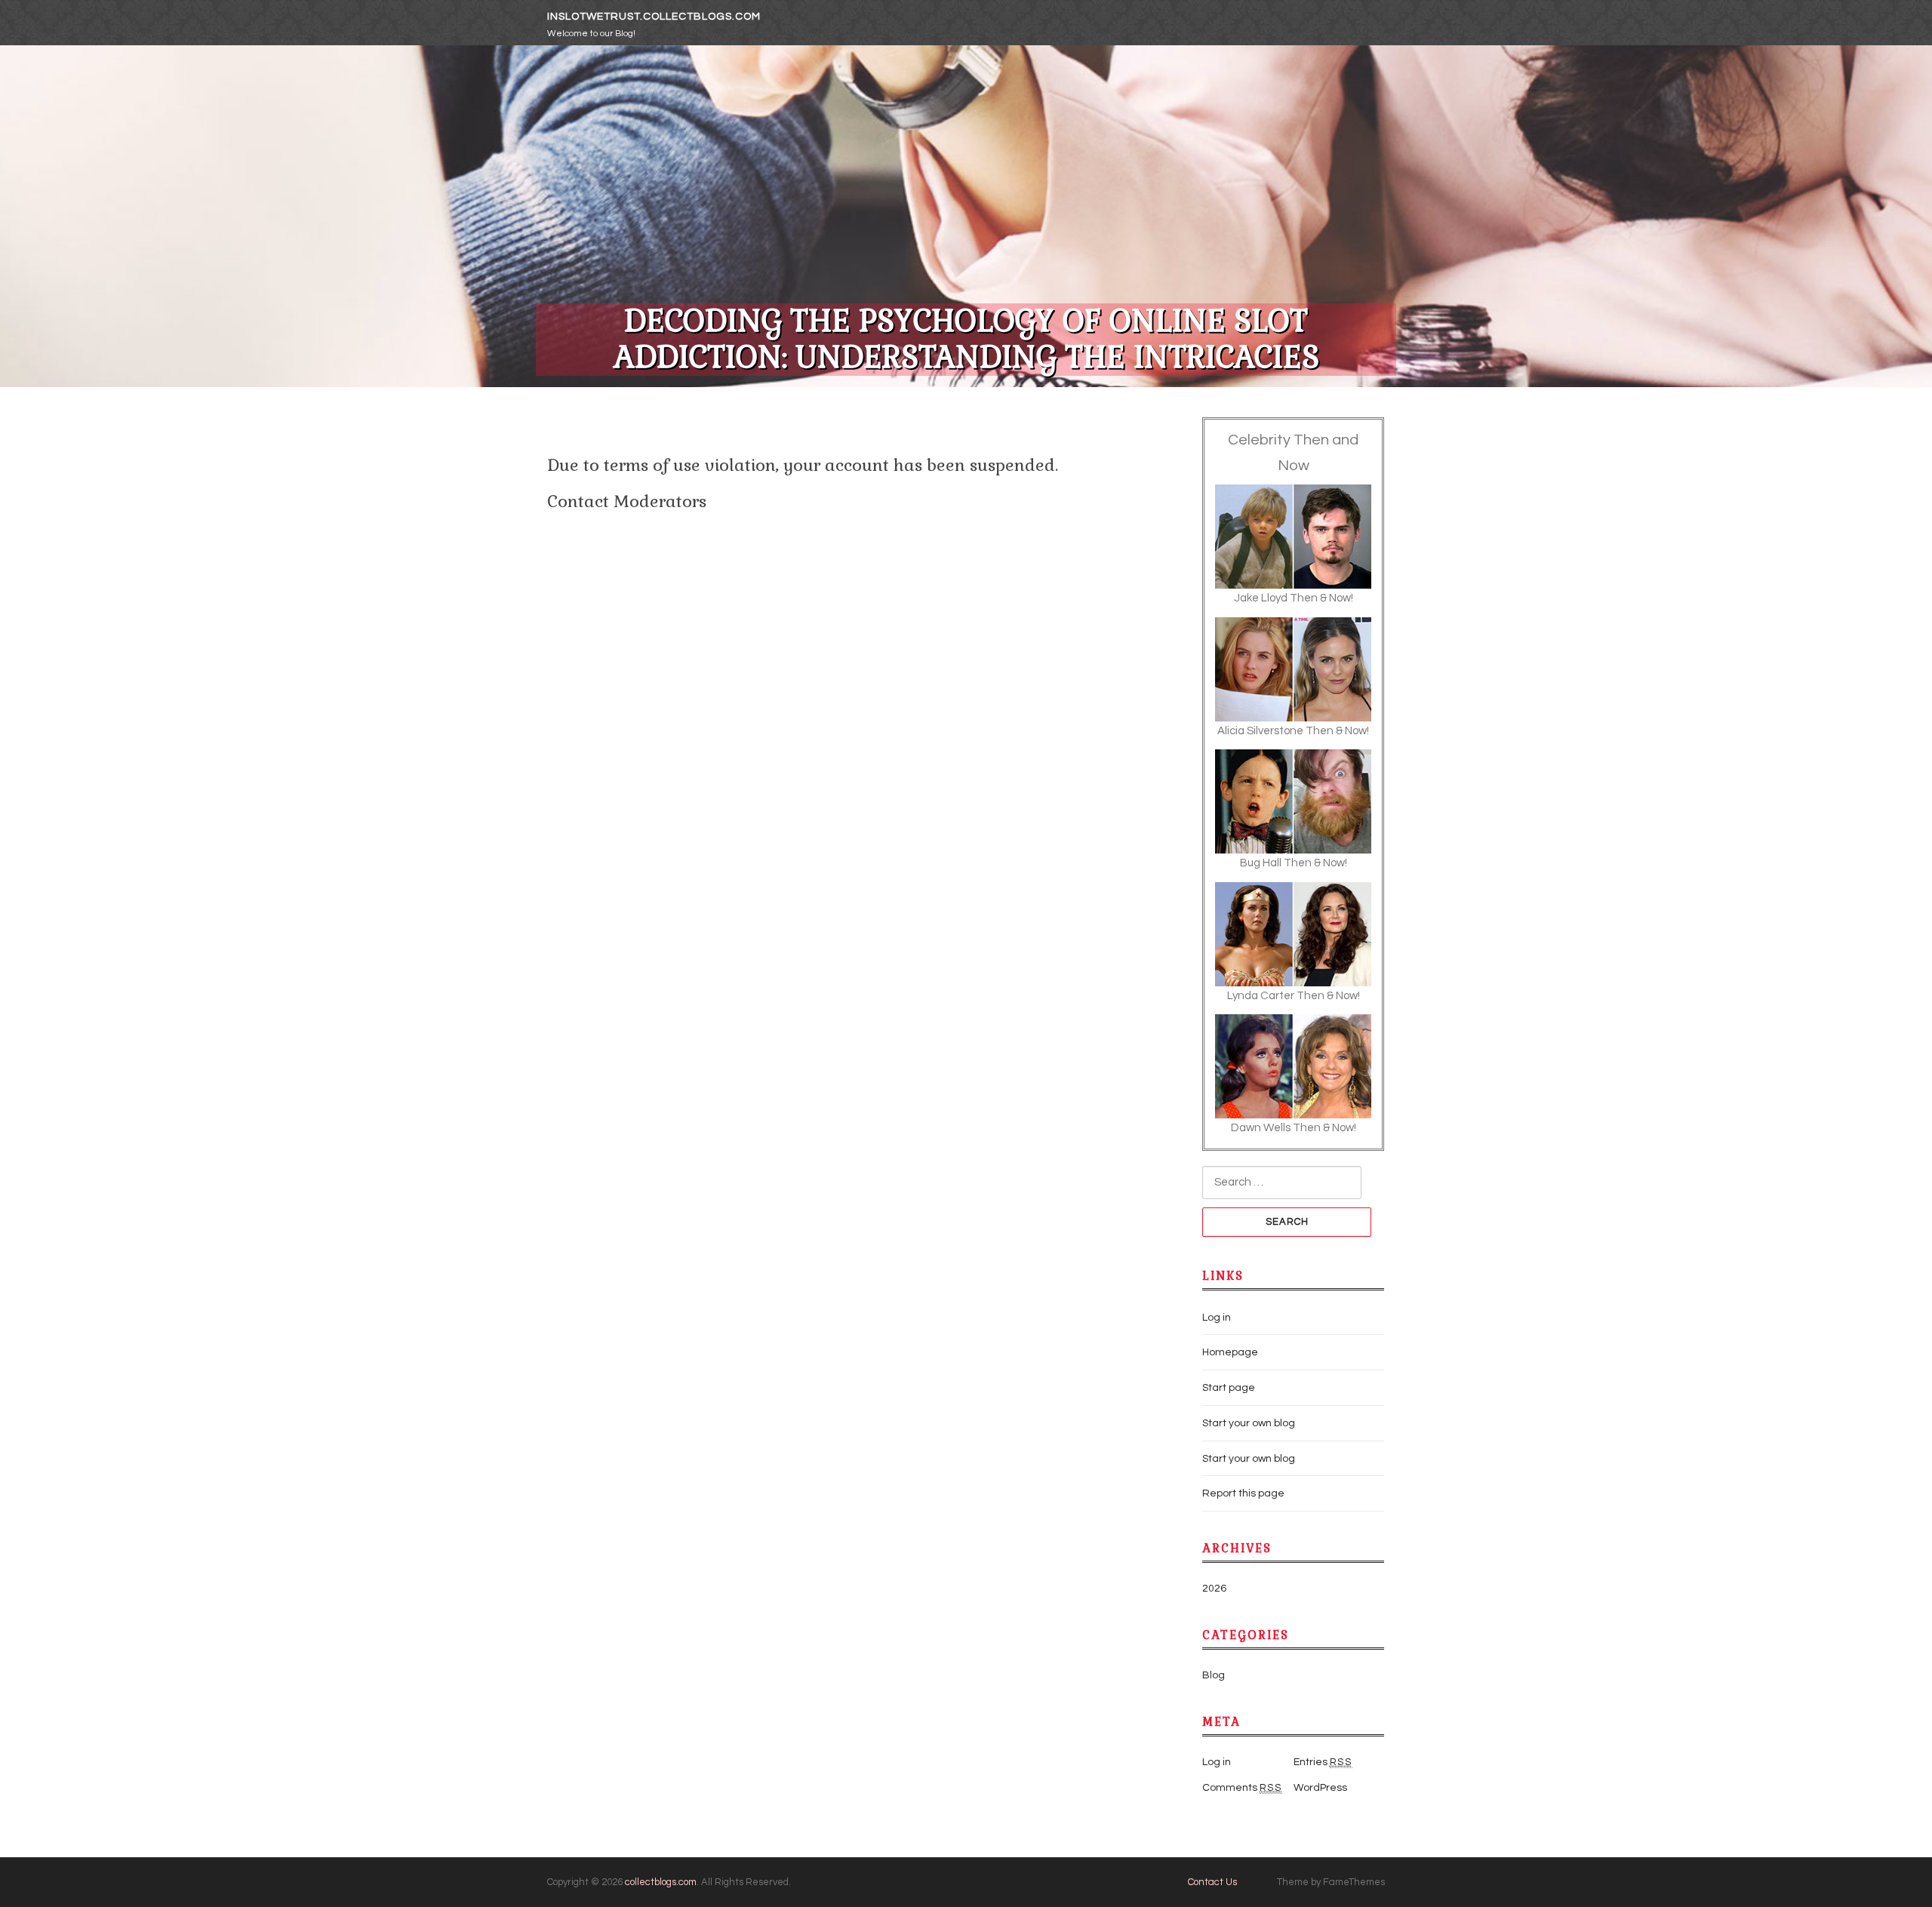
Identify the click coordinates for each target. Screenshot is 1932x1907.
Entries (1323, 1762)
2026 (1214, 1589)
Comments (1242, 1788)
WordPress (1320, 1788)
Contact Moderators (627, 501)
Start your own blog (1249, 1423)
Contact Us (1212, 1882)
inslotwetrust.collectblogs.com (654, 17)
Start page (1229, 1388)
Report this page (1243, 1493)
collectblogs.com (661, 1882)
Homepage (1230, 1352)
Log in (1217, 1318)
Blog (1214, 1675)
